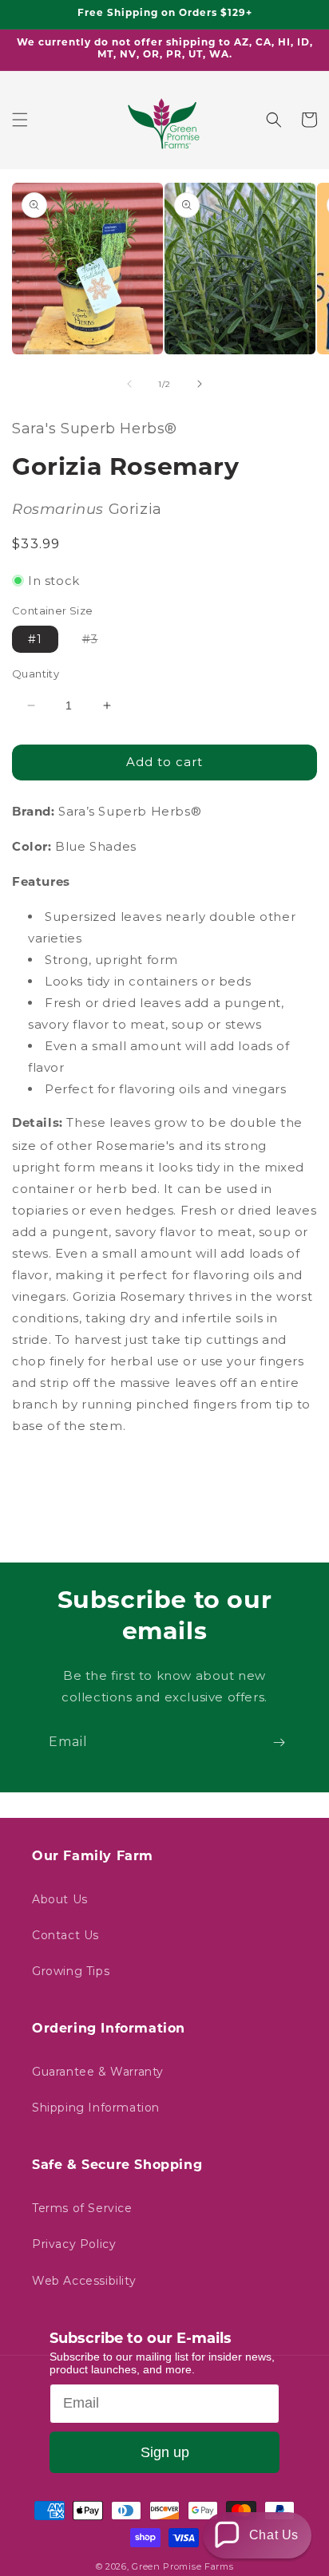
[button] (20, 120)
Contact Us (65, 1935)
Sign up (165, 2452)
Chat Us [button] (274, 2535)
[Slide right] (200, 384)
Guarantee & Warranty (98, 2072)
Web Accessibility (84, 2281)
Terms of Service (82, 2208)
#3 (98, 642)
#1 (35, 639)
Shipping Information (96, 2108)
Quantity (36, 674)
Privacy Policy (74, 2244)
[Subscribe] (279, 1742)
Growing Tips (71, 1971)
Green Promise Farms (182, 2566)
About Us (60, 1899)
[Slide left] (129, 384)
